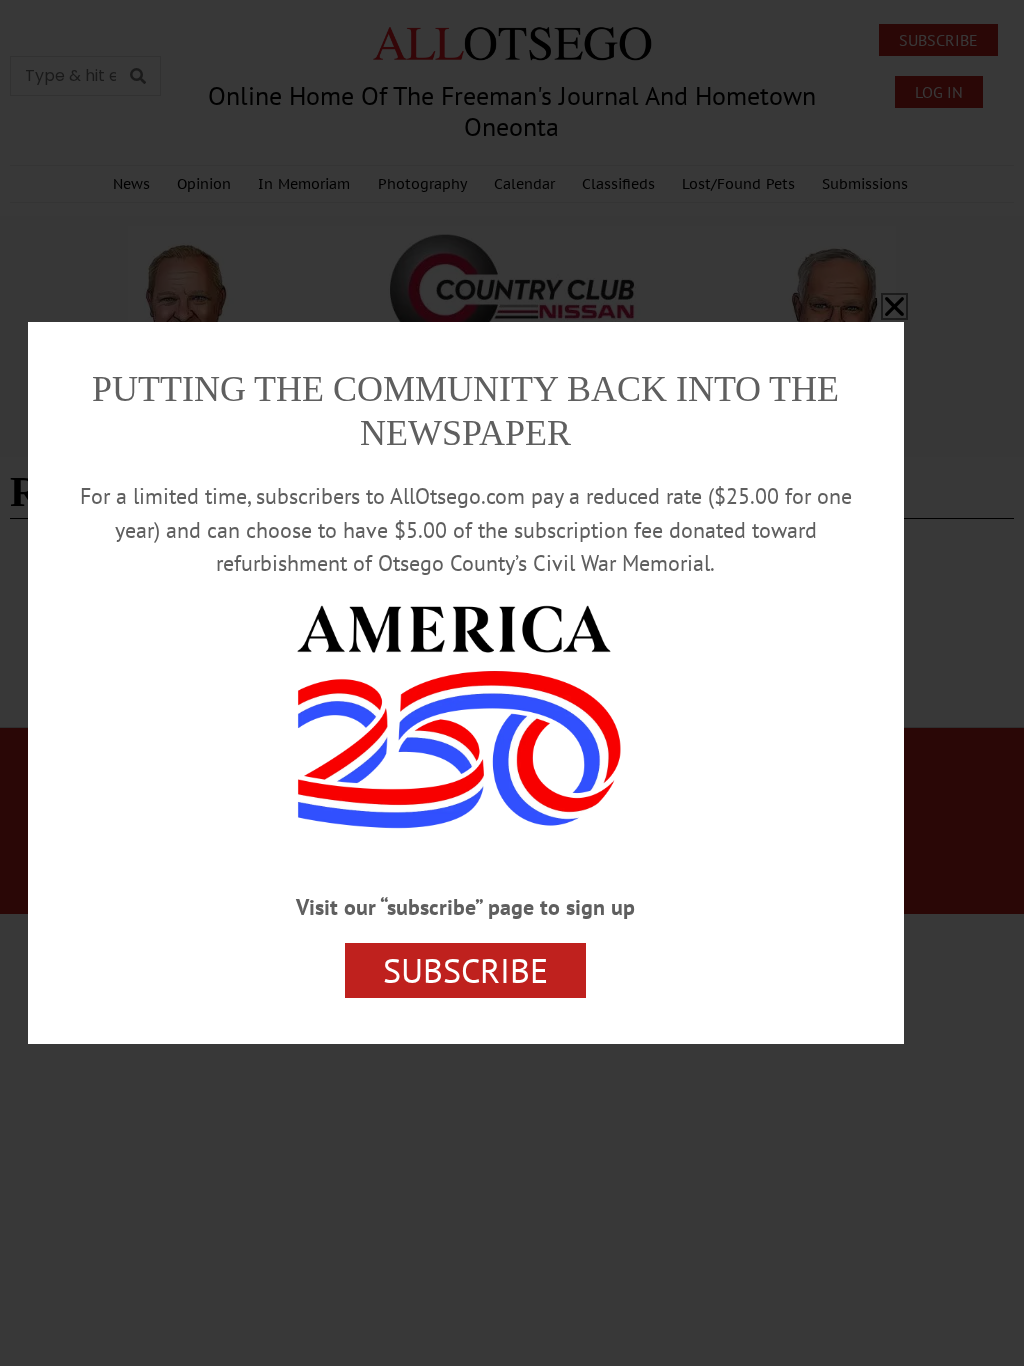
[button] (894, 306)
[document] (512, 683)
